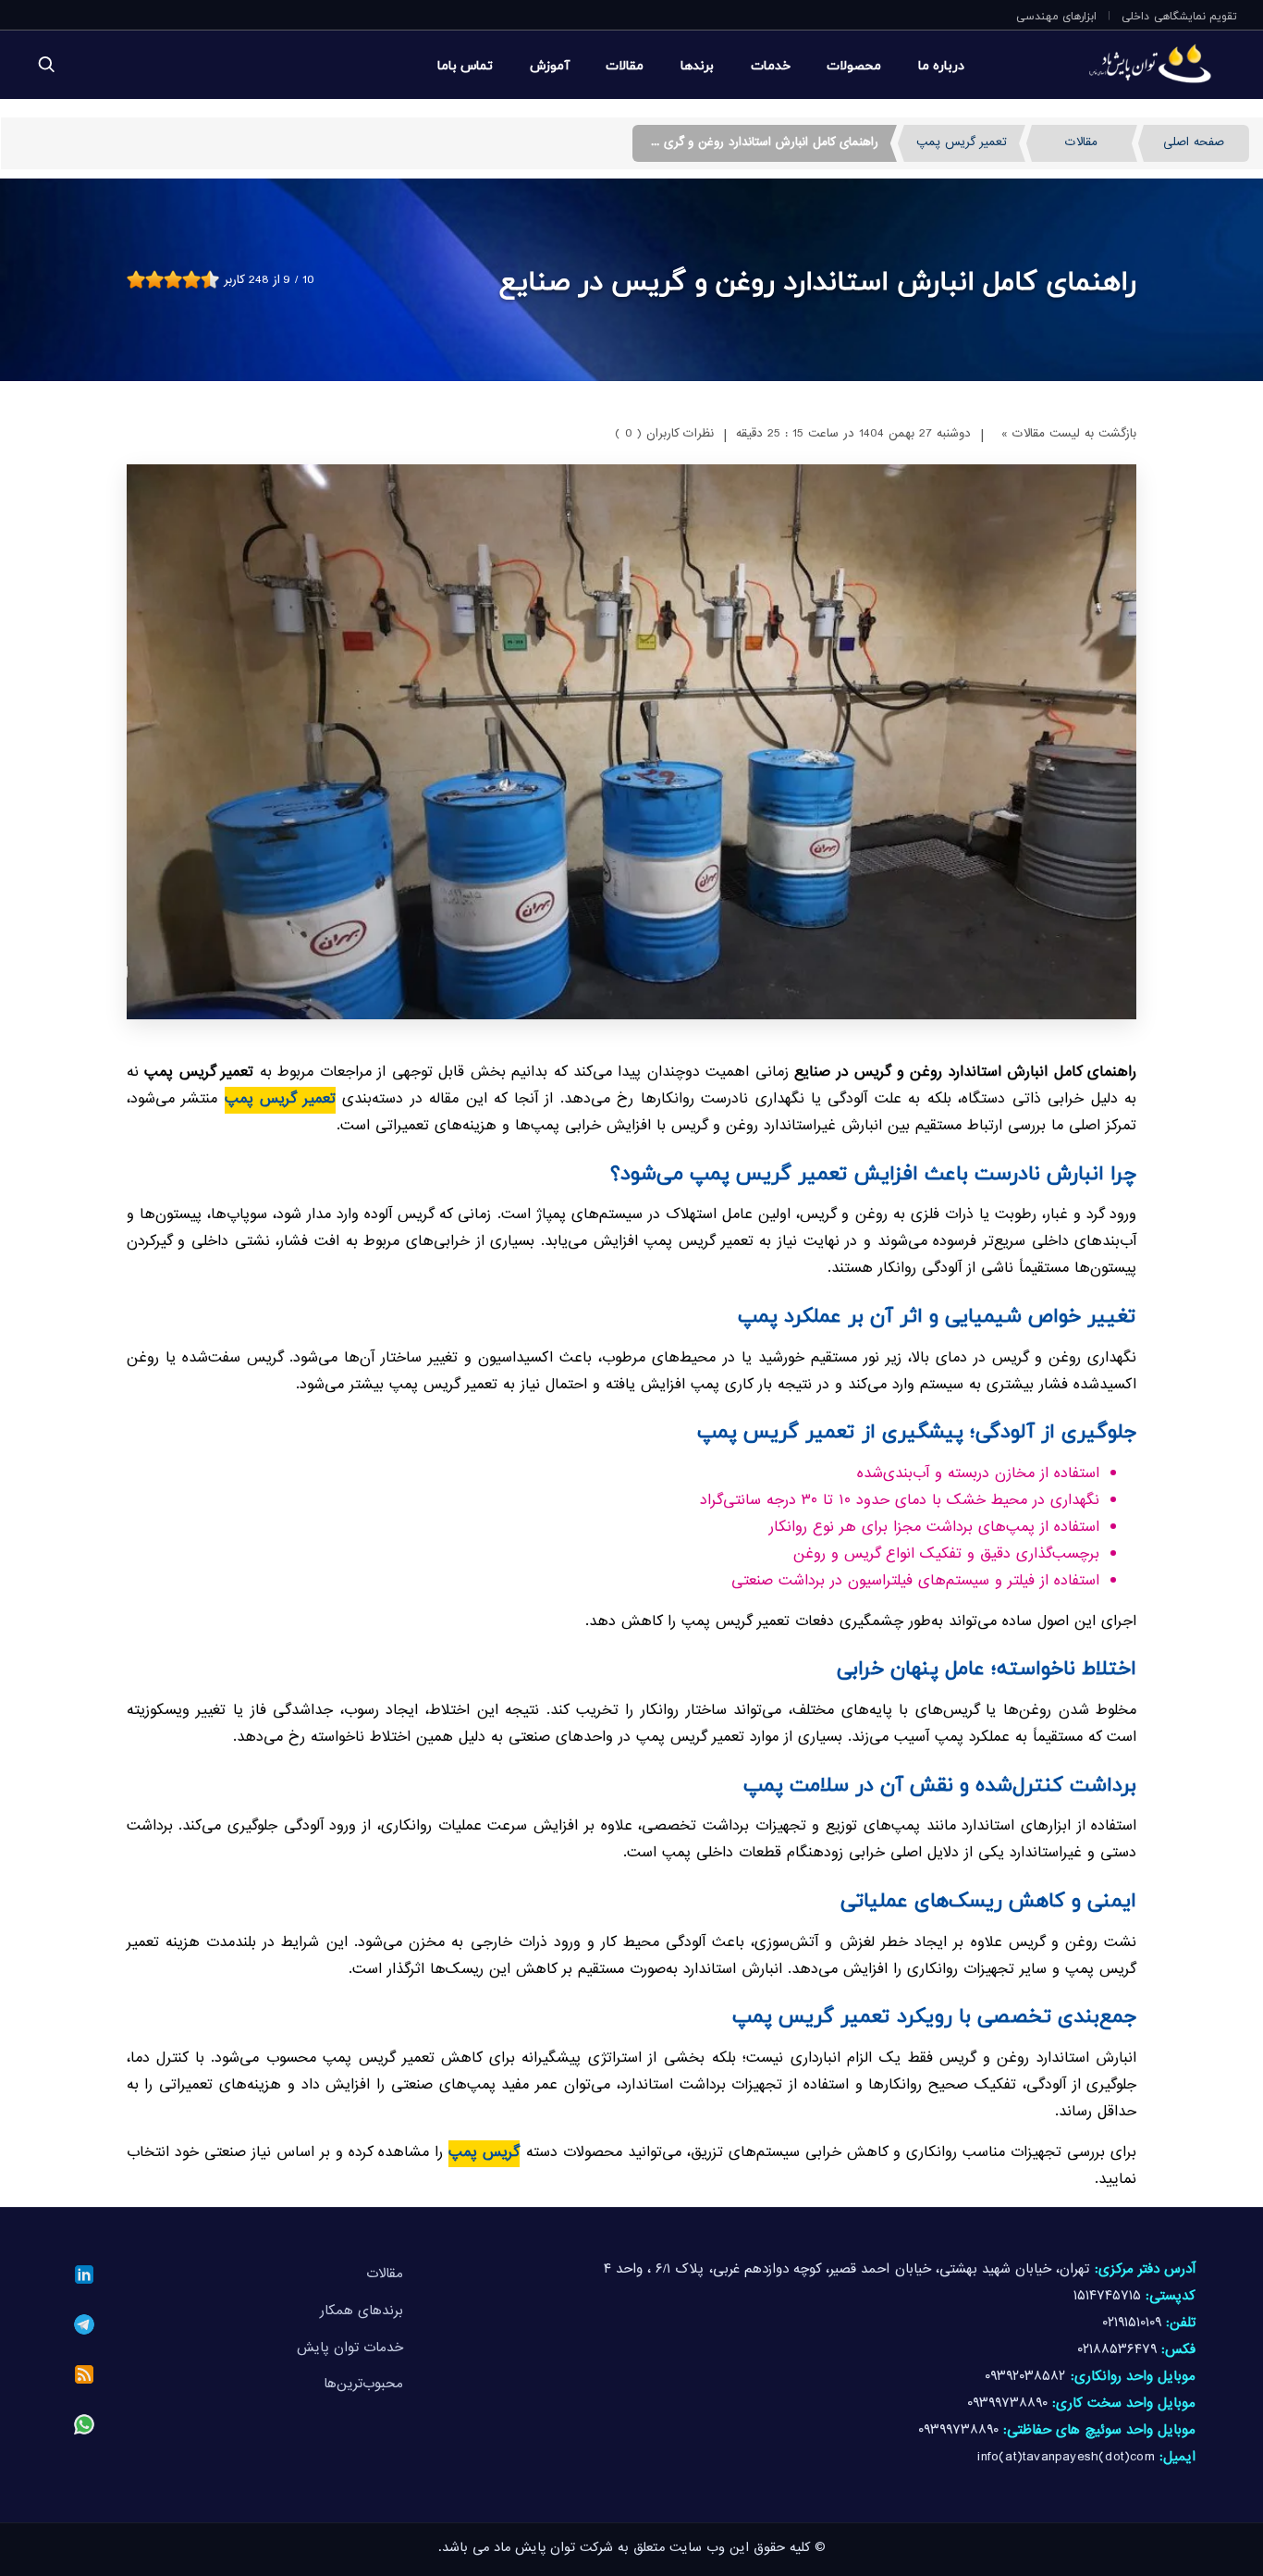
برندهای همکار (362, 2312)
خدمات (771, 65)
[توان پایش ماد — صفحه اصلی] (1112, 65)
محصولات (854, 65)
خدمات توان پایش (350, 2349)
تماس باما (465, 65)
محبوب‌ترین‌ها (363, 2385)
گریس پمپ (484, 2154)
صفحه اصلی (1194, 143)
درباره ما (941, 65)
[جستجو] (46, 65)
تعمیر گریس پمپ (962, 143)
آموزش (550, 65)
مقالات (625, 65)
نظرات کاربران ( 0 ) (664, 435)
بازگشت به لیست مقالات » (1069, 435)
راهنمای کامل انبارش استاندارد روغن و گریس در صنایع (818, 279)
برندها (697, 65)
